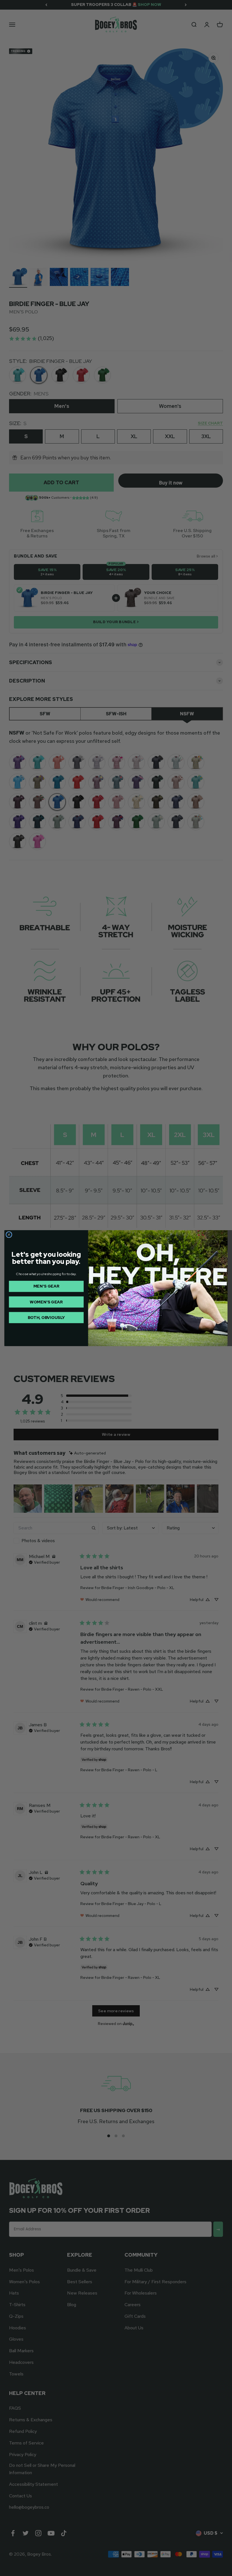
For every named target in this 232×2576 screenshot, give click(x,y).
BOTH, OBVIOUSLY (46, 1317)
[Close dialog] (9, 1235)
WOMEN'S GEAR (46, 1302)
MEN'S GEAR (46, 1286)
